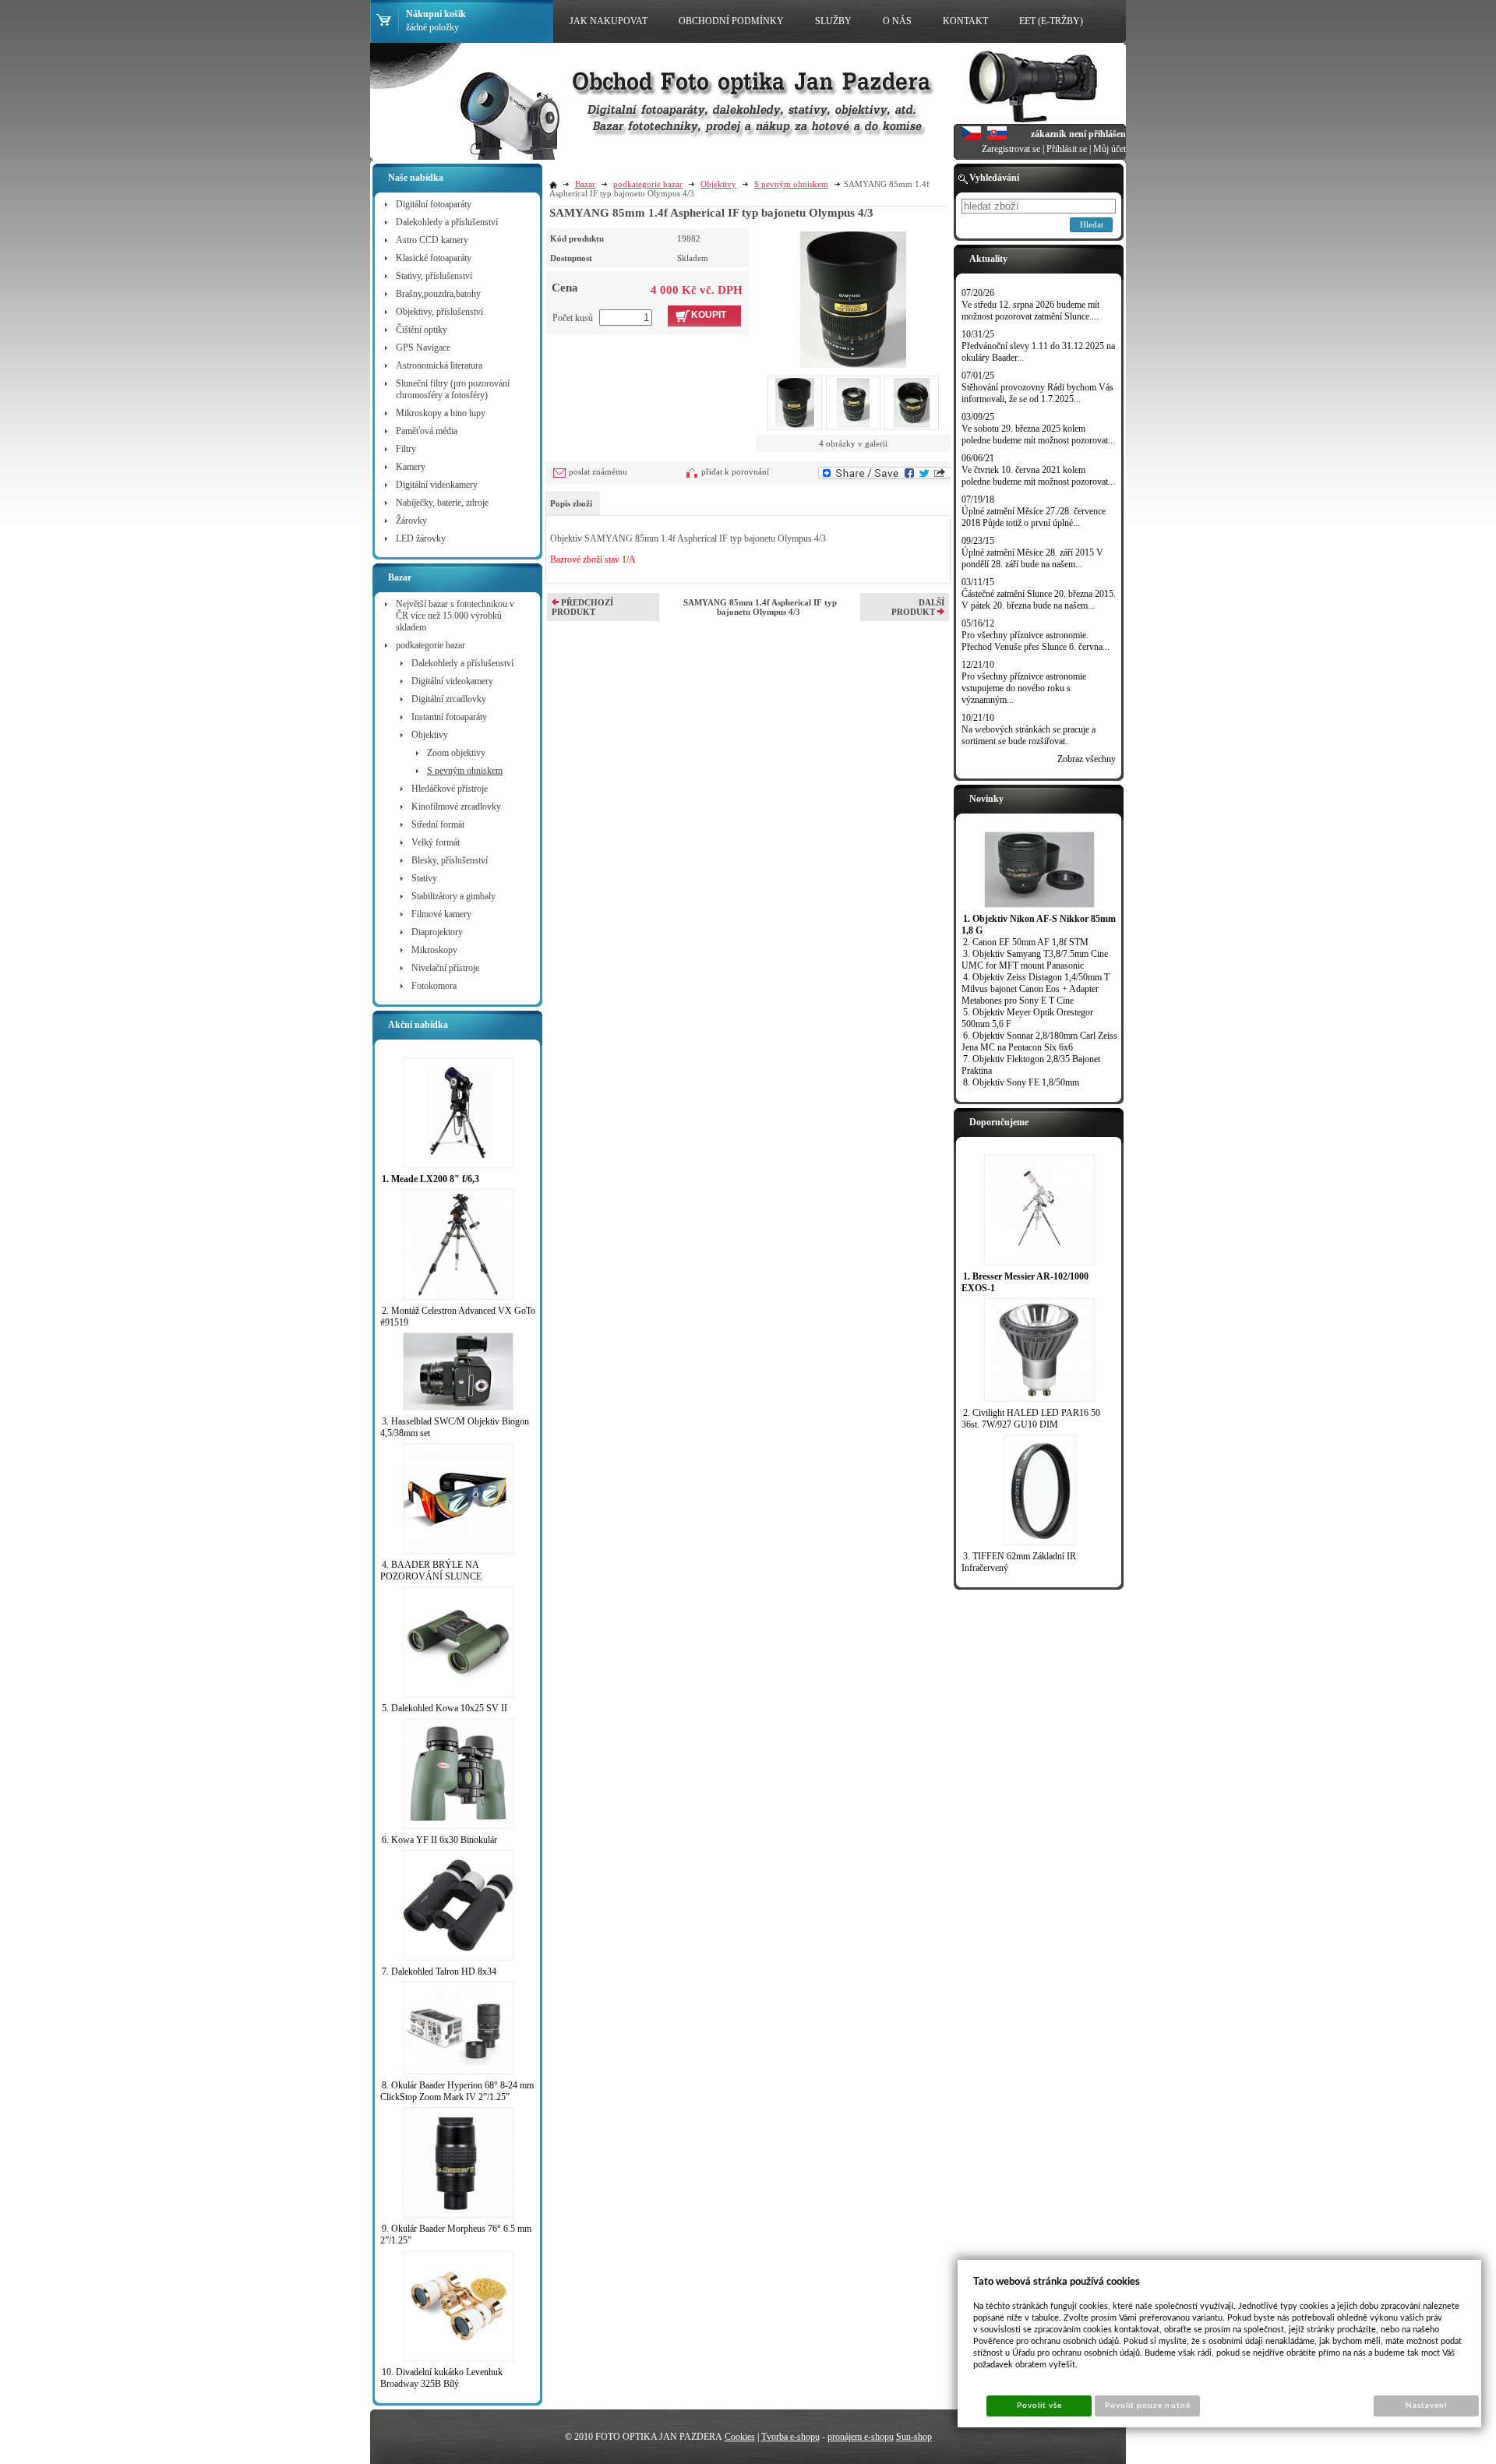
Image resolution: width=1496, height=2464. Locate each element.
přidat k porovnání (735, 471)
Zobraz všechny (1087, 759)
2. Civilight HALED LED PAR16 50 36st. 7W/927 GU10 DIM (1031, 1419)
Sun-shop (914, 2437)
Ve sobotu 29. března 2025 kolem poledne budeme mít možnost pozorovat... (1038, 434)
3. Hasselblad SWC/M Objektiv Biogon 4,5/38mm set (455, 1427)
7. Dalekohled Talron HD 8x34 (439, 1972)
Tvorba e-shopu (790, 2437)
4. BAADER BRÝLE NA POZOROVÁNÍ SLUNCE (431, 1571)
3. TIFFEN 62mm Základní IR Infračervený (1019, 1562)
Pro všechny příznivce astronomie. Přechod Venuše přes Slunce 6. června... (1036, 641)
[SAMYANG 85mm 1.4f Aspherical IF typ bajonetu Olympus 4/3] (853, 298)
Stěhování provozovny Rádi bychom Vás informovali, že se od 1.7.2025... (1037, 393)
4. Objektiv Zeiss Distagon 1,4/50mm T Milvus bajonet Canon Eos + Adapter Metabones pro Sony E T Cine (1036, 989)
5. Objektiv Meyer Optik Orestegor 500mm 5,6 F (1027, 1018)
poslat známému (598, 471)
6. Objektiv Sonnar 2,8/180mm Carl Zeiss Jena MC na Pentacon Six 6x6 (1039, 1041)
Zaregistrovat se (1011, 149)
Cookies (740, 2437)
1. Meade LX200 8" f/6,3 (430, 1179)
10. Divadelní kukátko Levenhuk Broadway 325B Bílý (441, 2378)
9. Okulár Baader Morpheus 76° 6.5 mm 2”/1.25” (456, 2235)
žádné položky (432, 27)
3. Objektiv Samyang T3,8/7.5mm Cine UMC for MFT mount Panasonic (1035, 960)
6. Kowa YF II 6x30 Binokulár (439, 1840)
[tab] (572, 503)
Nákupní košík (436, 14)
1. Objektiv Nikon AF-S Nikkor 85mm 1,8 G (1039, 925)
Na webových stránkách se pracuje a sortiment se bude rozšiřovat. (1028, 735)
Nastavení (1426, 2406)
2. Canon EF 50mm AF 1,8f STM (1026, 942)
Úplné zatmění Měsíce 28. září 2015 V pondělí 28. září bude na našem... (1032, 558)
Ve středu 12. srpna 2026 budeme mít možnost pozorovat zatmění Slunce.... (1030, 311)
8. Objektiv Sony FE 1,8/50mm (1021, 1082)
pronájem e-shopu (861, 2437)
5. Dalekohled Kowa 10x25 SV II (445, 1708)
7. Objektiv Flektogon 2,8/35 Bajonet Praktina (1031, 1065)
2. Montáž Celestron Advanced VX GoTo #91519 (458, 1317)
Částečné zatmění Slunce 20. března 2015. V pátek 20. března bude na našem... (1039, 600)
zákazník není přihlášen (1078, 134)
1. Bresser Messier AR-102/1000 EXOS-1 (1025, 1282)
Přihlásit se (1067, 149)
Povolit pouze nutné (1148, 2406)
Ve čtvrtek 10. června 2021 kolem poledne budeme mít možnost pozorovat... (1038, 476)
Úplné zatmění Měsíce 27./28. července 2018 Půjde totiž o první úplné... (1034, 517)
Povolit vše (1039, 2406)
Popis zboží (571, 503)
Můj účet (1110, 149)
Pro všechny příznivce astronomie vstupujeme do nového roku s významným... (1024, 688)
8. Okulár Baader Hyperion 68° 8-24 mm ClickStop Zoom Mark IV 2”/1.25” (457, 2091)
